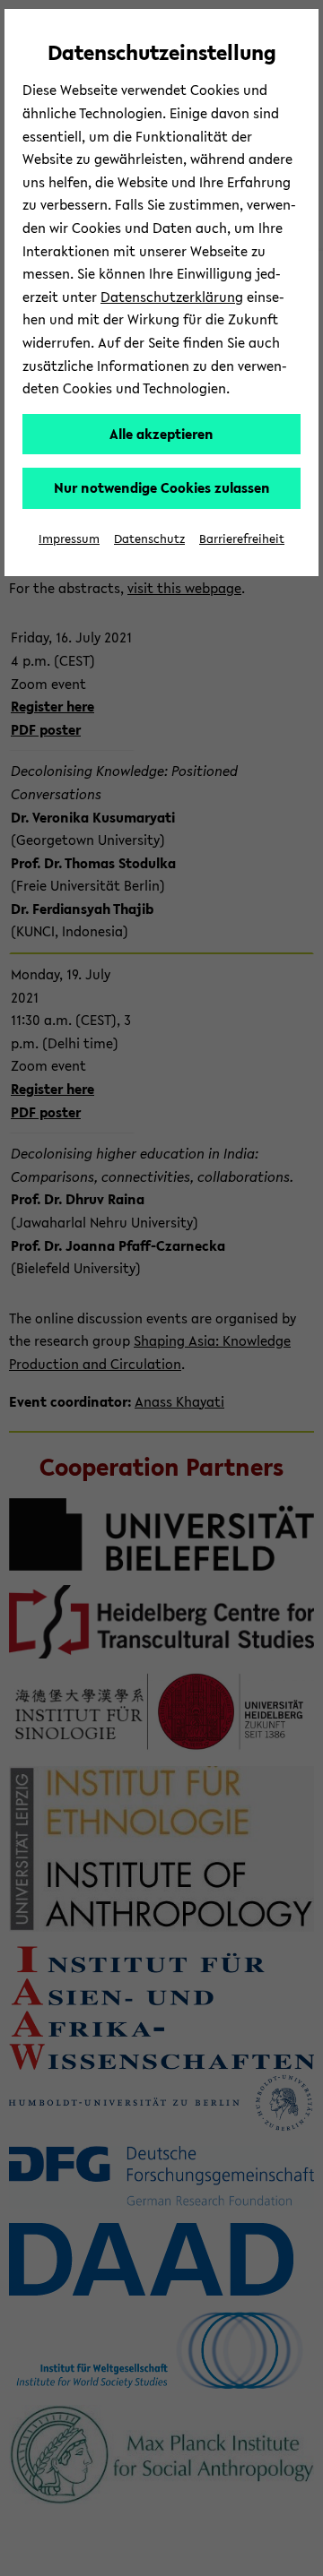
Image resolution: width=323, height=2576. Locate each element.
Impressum (69, 539)
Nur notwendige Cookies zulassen (162, 487)
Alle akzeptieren (161, 434)
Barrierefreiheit (242, 539)
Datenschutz (149, 539)
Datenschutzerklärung (172, 297)
